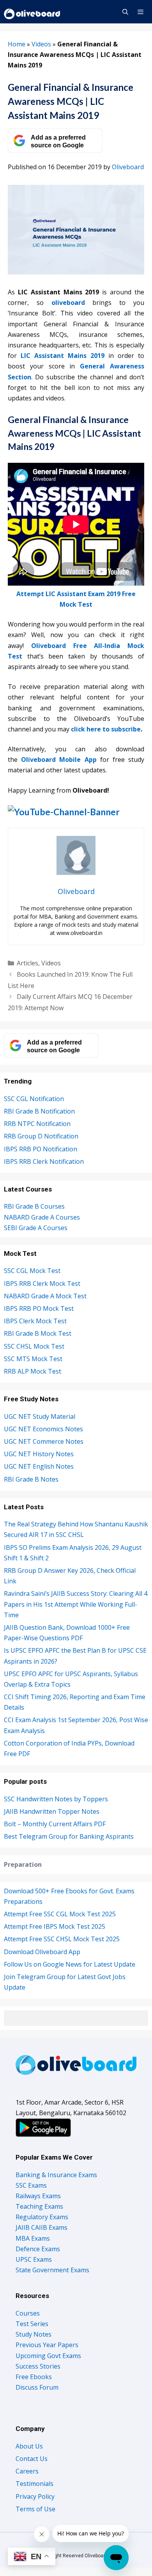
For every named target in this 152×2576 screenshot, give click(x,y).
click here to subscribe (106, 729)
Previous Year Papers (47, 2345)
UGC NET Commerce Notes (44, 1441)
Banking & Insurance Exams (56, 2175)
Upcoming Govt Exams (48, 2356)
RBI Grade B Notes (31, 1479)
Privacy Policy (35, 2496)
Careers (27, 2471)
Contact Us (32, 2459)
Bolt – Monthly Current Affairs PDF (55, 1824)
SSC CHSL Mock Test (34, 1346)
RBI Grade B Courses (34, 1206)
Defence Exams (38, 2249)
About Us (29, 2446)
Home (17, 44)
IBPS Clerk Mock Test (35, 1321)
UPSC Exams (34, 2259)
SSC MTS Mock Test (33, 1359)
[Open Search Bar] (125, 12)
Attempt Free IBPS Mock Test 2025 (55, 1926)
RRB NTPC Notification (37, 1124)
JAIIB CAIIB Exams (42, 2227)
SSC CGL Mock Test (32, 1271)
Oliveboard (128, 167)
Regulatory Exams (42, 2217)
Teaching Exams (39, 2206)
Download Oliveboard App (42, 1952)
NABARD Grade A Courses (42, 1217)
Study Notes (34, 2334)
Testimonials (34, 2484)
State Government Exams (52, 2270)
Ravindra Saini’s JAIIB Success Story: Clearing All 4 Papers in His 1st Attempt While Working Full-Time (76, 1604)
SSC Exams (31, 2185)
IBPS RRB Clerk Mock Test (42, 1284)
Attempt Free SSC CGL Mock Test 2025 (60, 1914)
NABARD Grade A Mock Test (45, 1296)
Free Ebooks (34, 2377)
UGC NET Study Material (40, 1416)
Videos (41, 44)
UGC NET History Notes (39, 1454)
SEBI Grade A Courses (36, 1228)
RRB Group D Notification (41, 1136)
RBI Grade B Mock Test (38, 1333)
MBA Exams (33, 2238)
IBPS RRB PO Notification (41, 1149)
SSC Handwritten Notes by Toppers (56, 1799)
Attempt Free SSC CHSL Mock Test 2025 (62, 1939)
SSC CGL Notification (34, 1099)
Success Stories (38, 2366)
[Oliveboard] (33, 12)
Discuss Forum (37, 2387)
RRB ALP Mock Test (33, 1371)
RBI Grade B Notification (39, 1111)
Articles (27, 963)
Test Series (32, 2324)
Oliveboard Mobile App (59, 760)
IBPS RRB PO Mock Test (39, 1308)
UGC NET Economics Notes (43, 1429)
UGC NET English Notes (39, 1466)
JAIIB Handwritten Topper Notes (52, 1811)
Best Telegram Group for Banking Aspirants (69, 1836)
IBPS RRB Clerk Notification (44, 1161)
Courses (28, 2313)
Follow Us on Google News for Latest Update (70, 1964)
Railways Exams (38, 2196)
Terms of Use (35, 2509)
